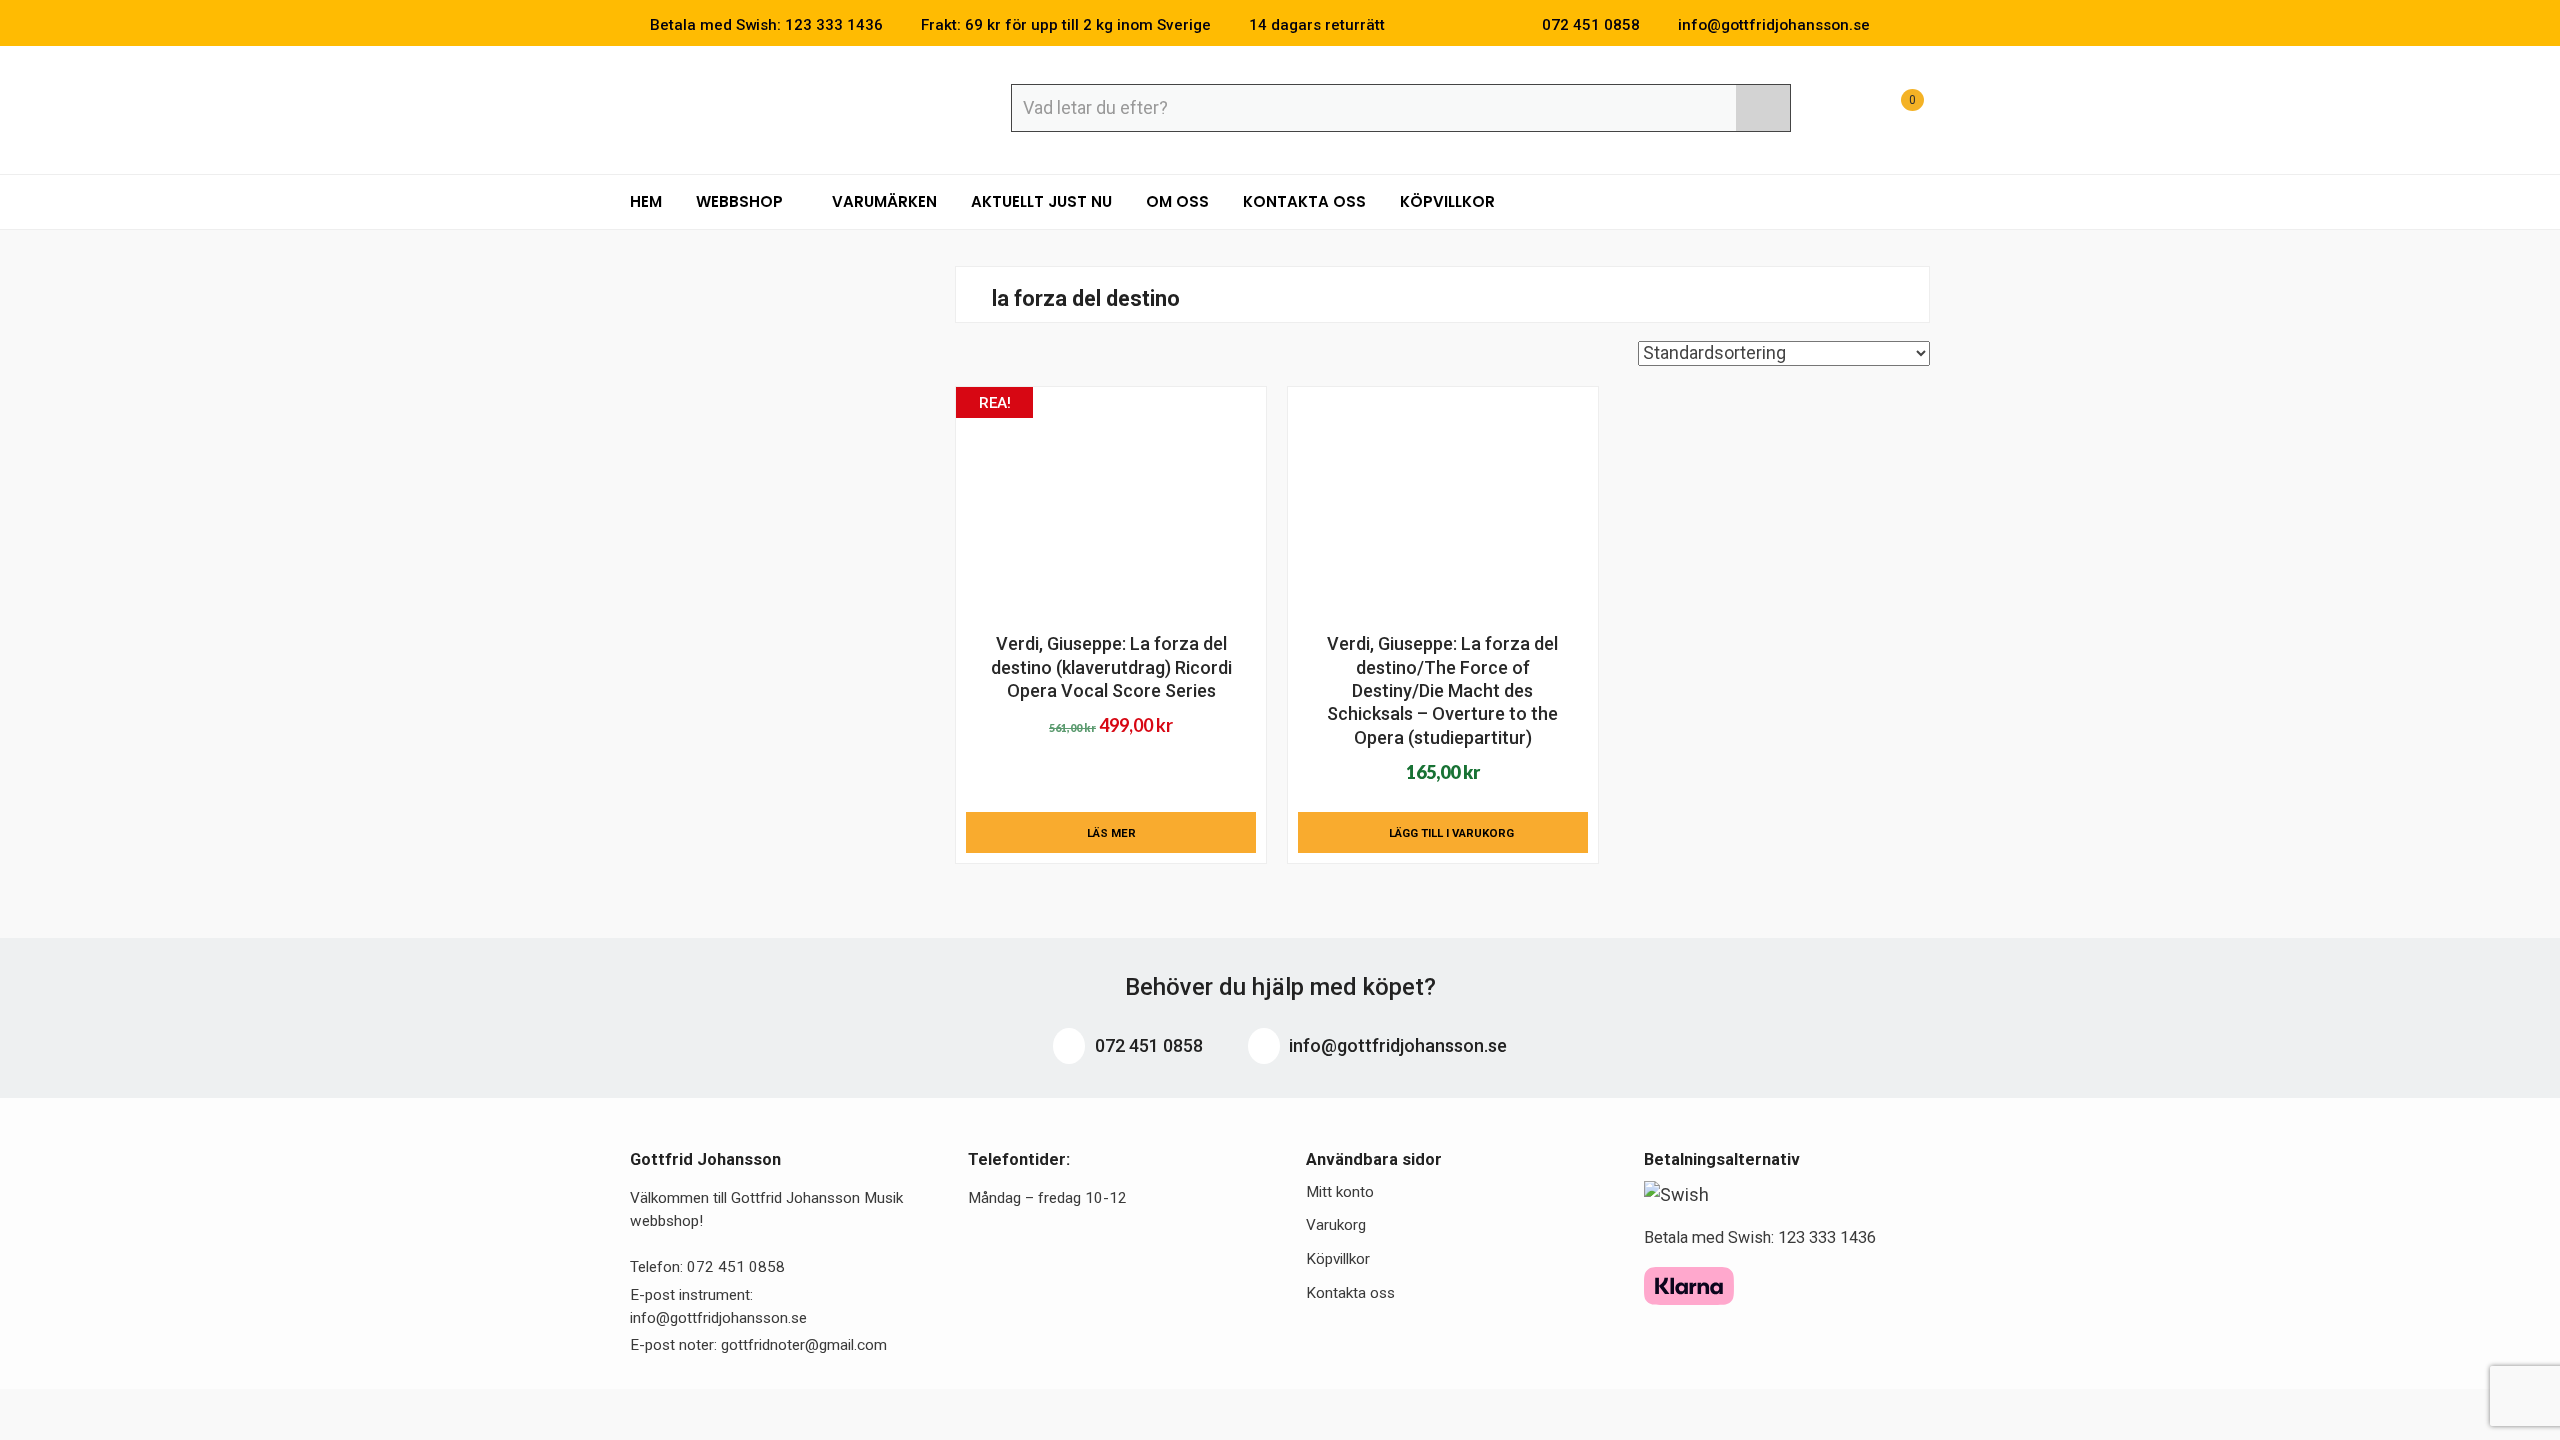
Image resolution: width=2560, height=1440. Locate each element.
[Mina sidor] (1845, 110)
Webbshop (741, 201)
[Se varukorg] (1894, 110)
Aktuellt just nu (1041, 201)
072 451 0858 (1147, 1045)
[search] (1763, 108)
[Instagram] (1924, 25)
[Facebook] (1894, 25)
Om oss (1177, 201)
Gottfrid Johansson (775, 107)
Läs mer (1111, 833)
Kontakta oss (1304, 201)
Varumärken (884, 201)
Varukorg (1336, 1225)
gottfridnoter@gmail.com (804, 1345)
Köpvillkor (1447, 201)
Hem (646, 201)
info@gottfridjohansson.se (1396, 1045)
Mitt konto (1340, 1192)
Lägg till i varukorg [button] (1451, 833)
